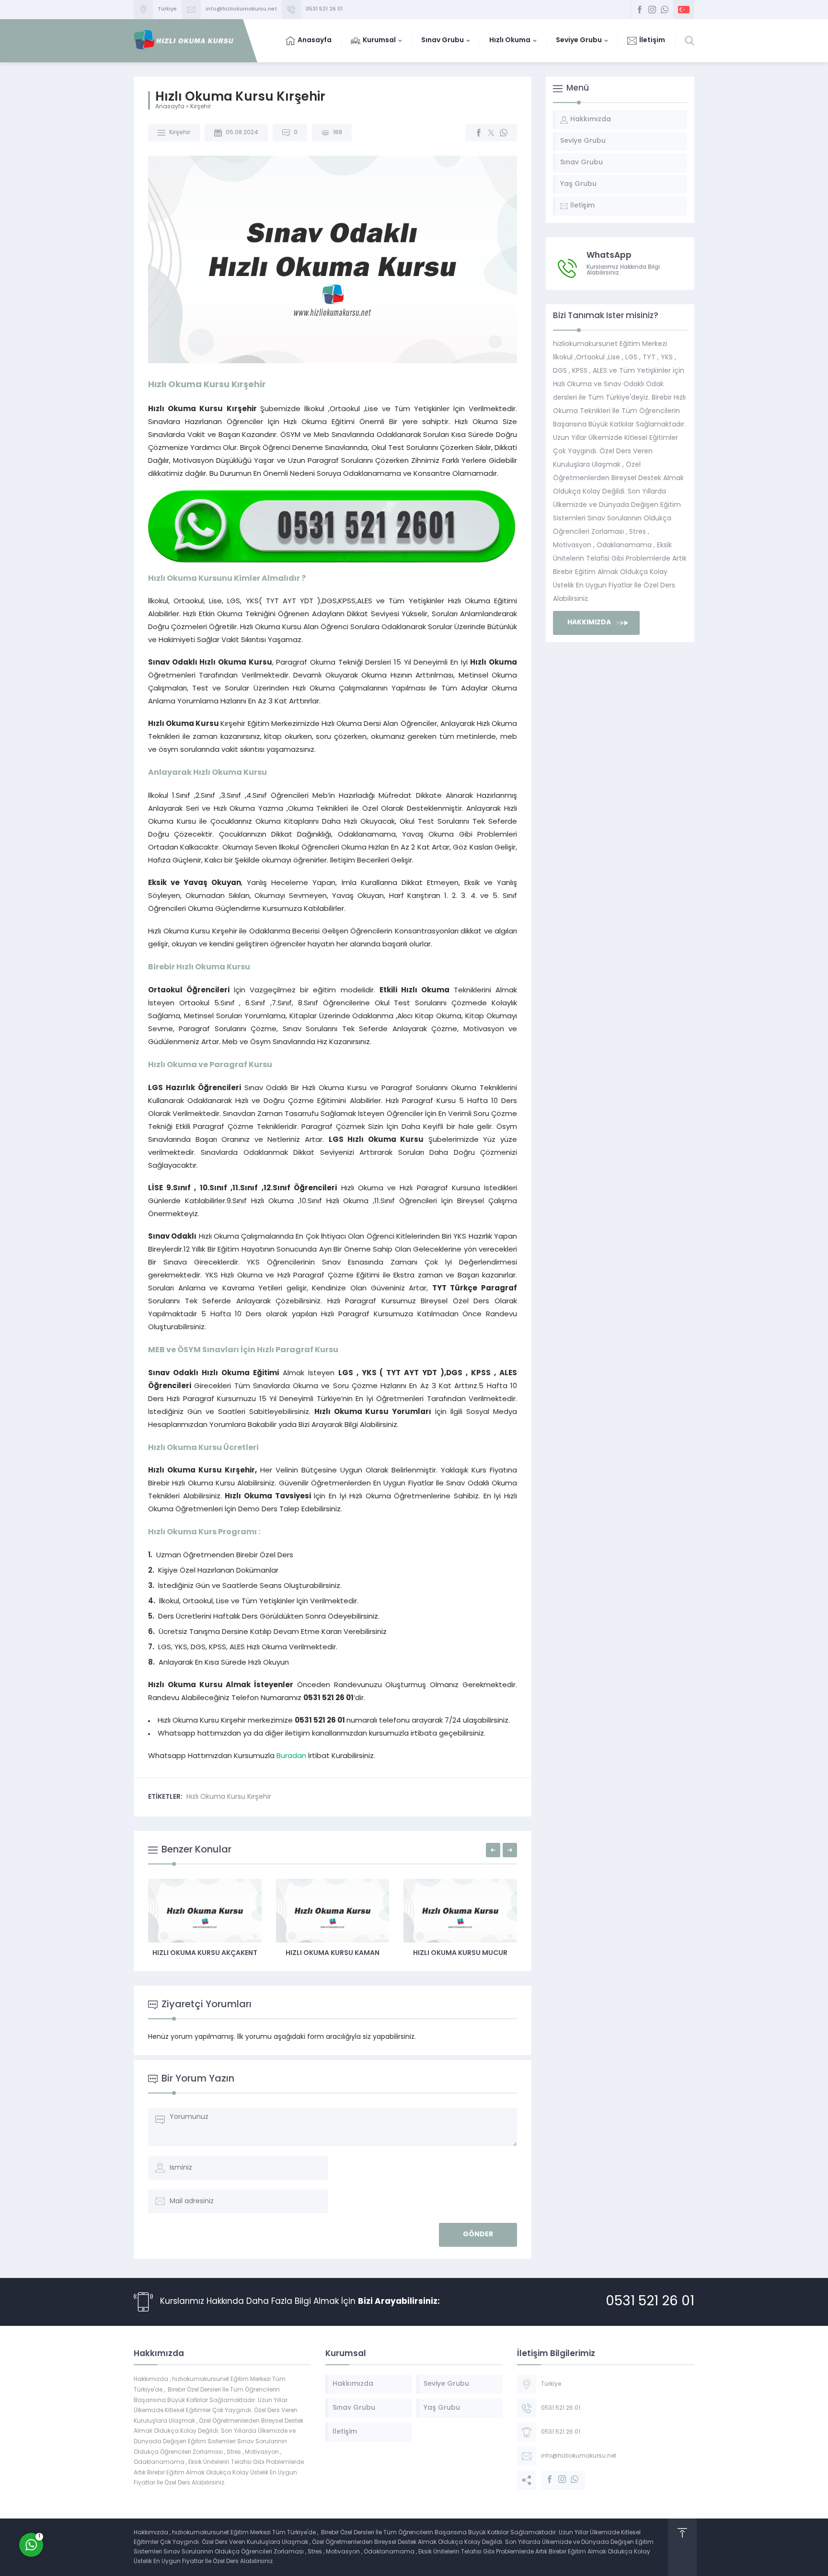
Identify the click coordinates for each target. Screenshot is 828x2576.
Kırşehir (201, 107)
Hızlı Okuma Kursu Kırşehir (229, 1797)
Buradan (291, 1756)
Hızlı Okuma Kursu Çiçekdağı (461, 1953)
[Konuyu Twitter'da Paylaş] (491, 133)
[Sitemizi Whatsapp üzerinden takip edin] (665, 10)
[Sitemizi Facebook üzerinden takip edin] (640, 10)
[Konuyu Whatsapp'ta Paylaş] (504, 133)
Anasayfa (170, 107)
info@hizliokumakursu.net (241, 9)
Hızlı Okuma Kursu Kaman (205, 1953)
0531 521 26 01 (324, 9)
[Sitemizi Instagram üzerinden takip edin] (652, 10)
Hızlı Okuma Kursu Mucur (333, 1953)
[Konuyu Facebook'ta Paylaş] (479, 133)
